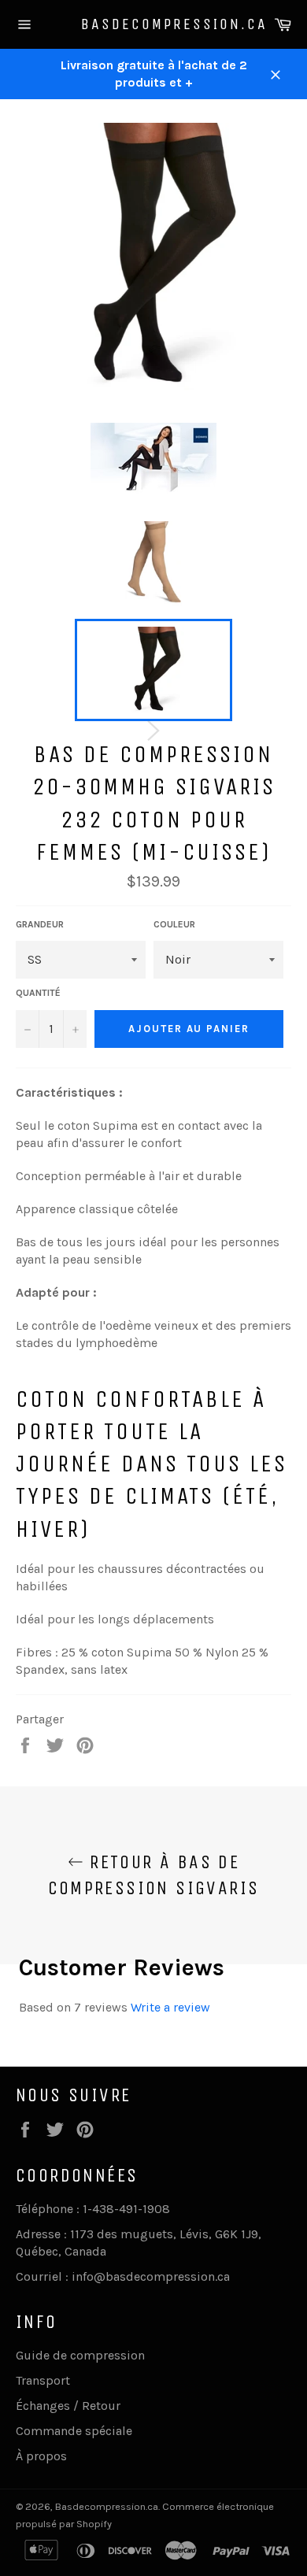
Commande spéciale (74, 2431)
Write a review (170, 2007)
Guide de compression (80, 2355)
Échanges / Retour (68, 2406)
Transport (43, 2380)
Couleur (174, 924)
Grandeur (40, 924)
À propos (41, 2456)
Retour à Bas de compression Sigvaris (154, 1875)
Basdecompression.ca (154, 24)
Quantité (38, 993)
